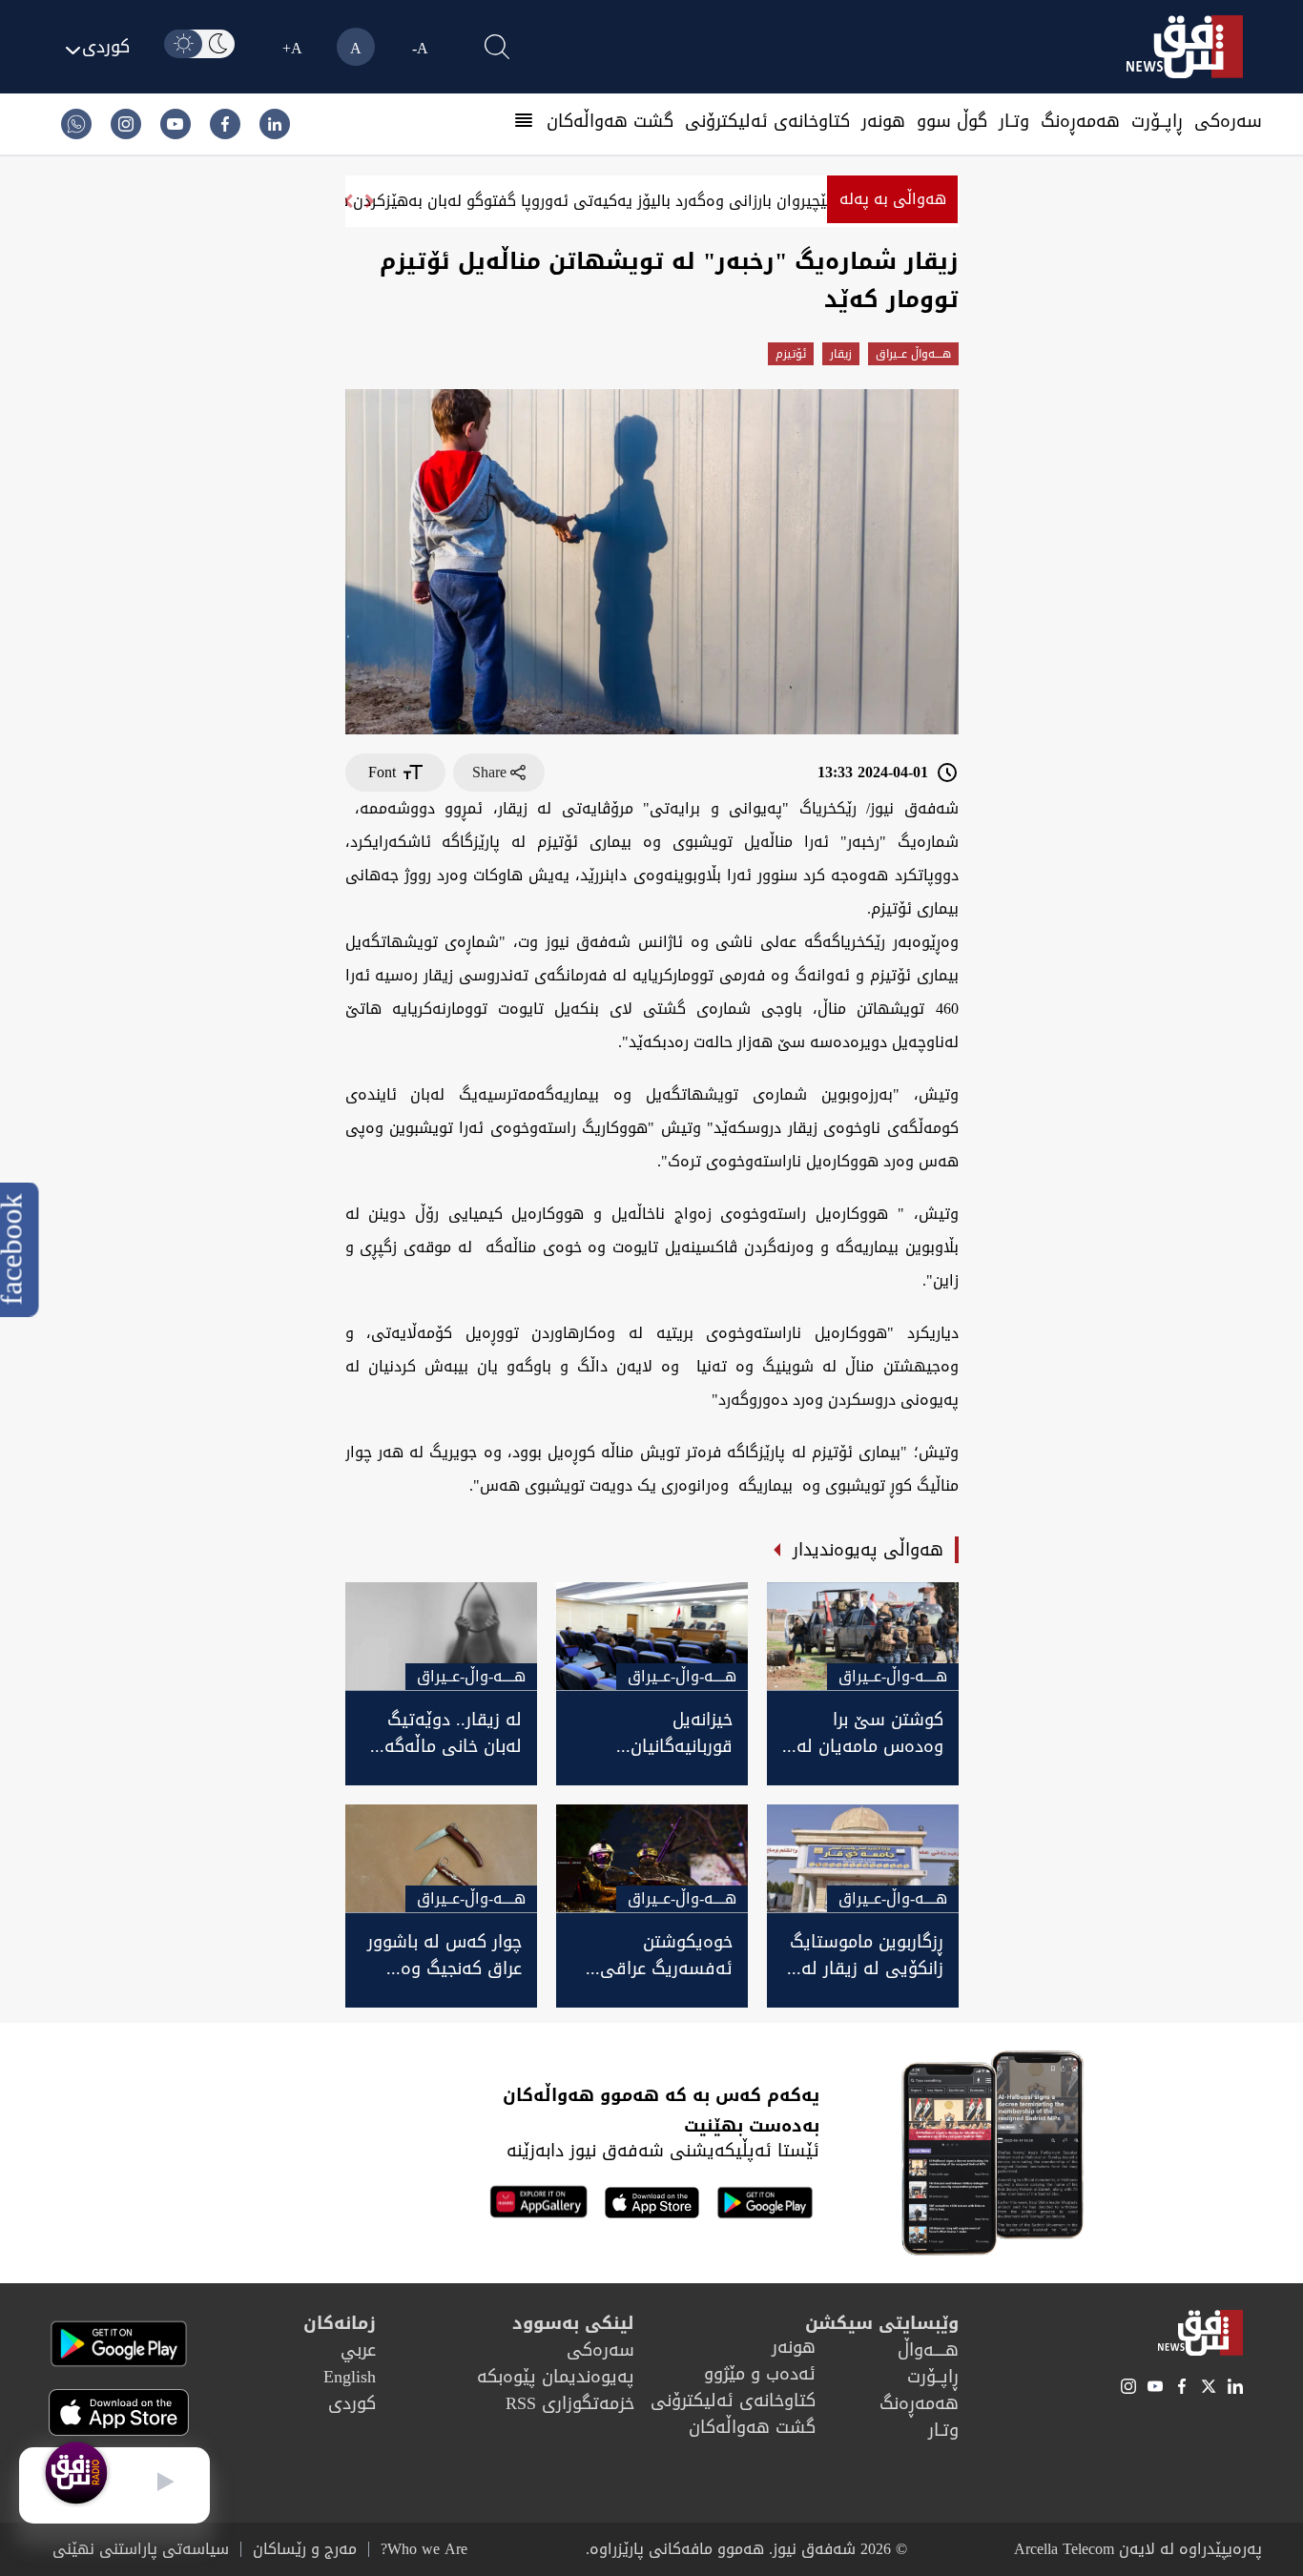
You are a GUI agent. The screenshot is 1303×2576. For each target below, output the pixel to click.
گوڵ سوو (952, 121)
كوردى (352, 2403)
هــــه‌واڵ (928, 2350)
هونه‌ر (883, 121)
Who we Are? (424, 2549)
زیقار (841, 354)
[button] (348, 201)
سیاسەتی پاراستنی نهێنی (141, 2549)
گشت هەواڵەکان (610, 121)
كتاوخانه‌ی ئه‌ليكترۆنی (767, 121)
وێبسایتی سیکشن (882, 2323)
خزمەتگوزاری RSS (570, 2403)
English (350, 2377)
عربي (358, 2350)
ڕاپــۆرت (1157, 121)
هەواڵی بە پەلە (893, 199)
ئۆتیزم (791, 354)
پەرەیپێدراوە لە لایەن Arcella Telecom (1138, 2549)
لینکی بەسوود (573, 2323)
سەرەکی (1228, 121)
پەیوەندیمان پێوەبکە (556, 2377)
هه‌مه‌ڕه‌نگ (1080, 121)
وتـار (1014, 121)
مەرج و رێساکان (305, 2549)
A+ (292, 48)
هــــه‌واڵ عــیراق (913, 354)
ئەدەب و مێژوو (760, 2374)
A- (420, 48)
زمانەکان (340, 2323)
